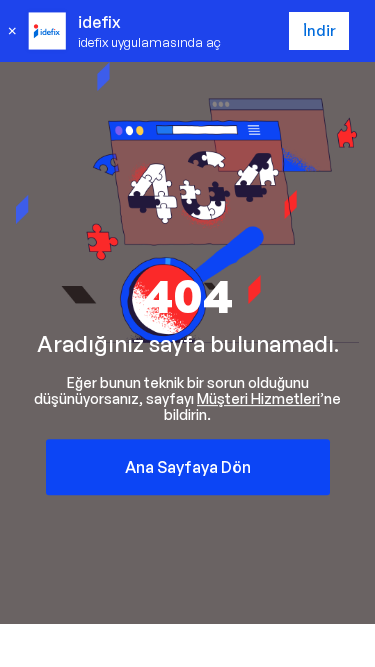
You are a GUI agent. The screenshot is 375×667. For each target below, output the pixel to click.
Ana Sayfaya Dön (188, 467)
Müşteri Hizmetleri (258, 398)
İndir (319, 30)
